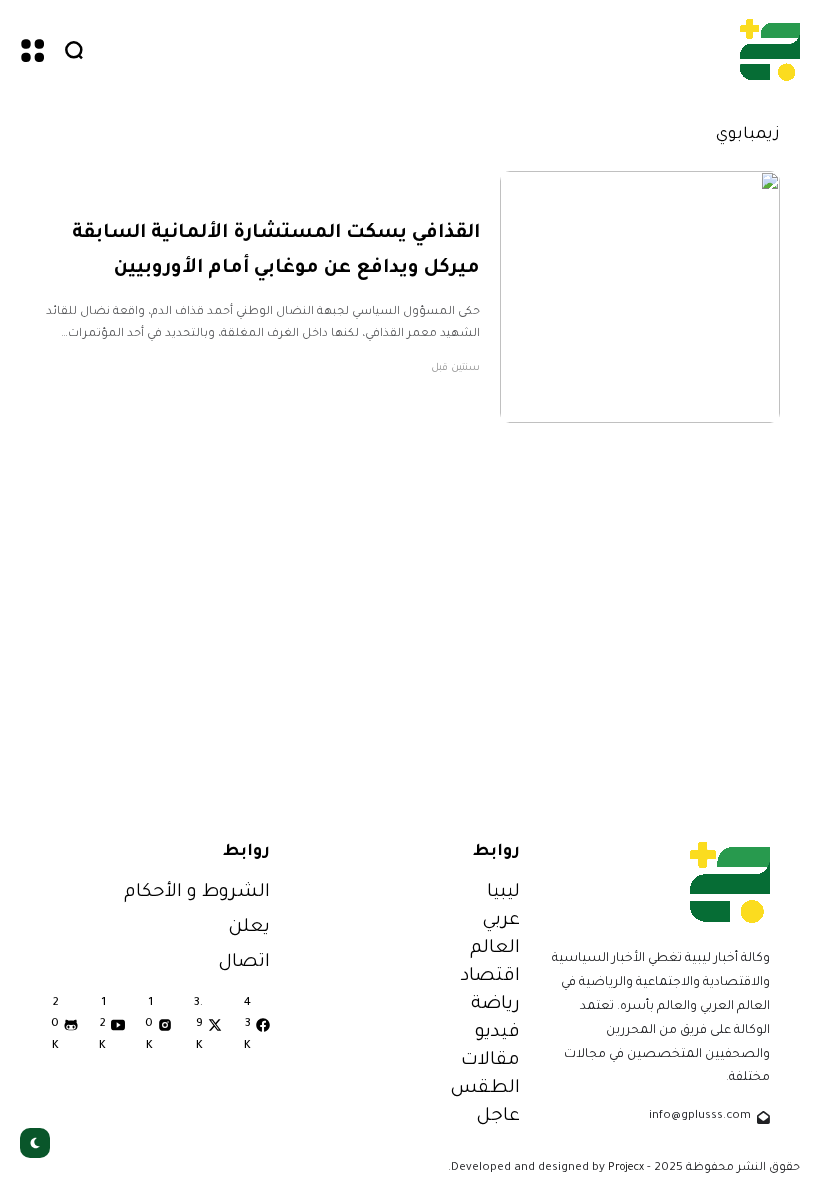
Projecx (626, 1168)
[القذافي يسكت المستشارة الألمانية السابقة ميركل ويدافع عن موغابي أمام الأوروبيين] (640, 297)
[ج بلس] (770, 49)
